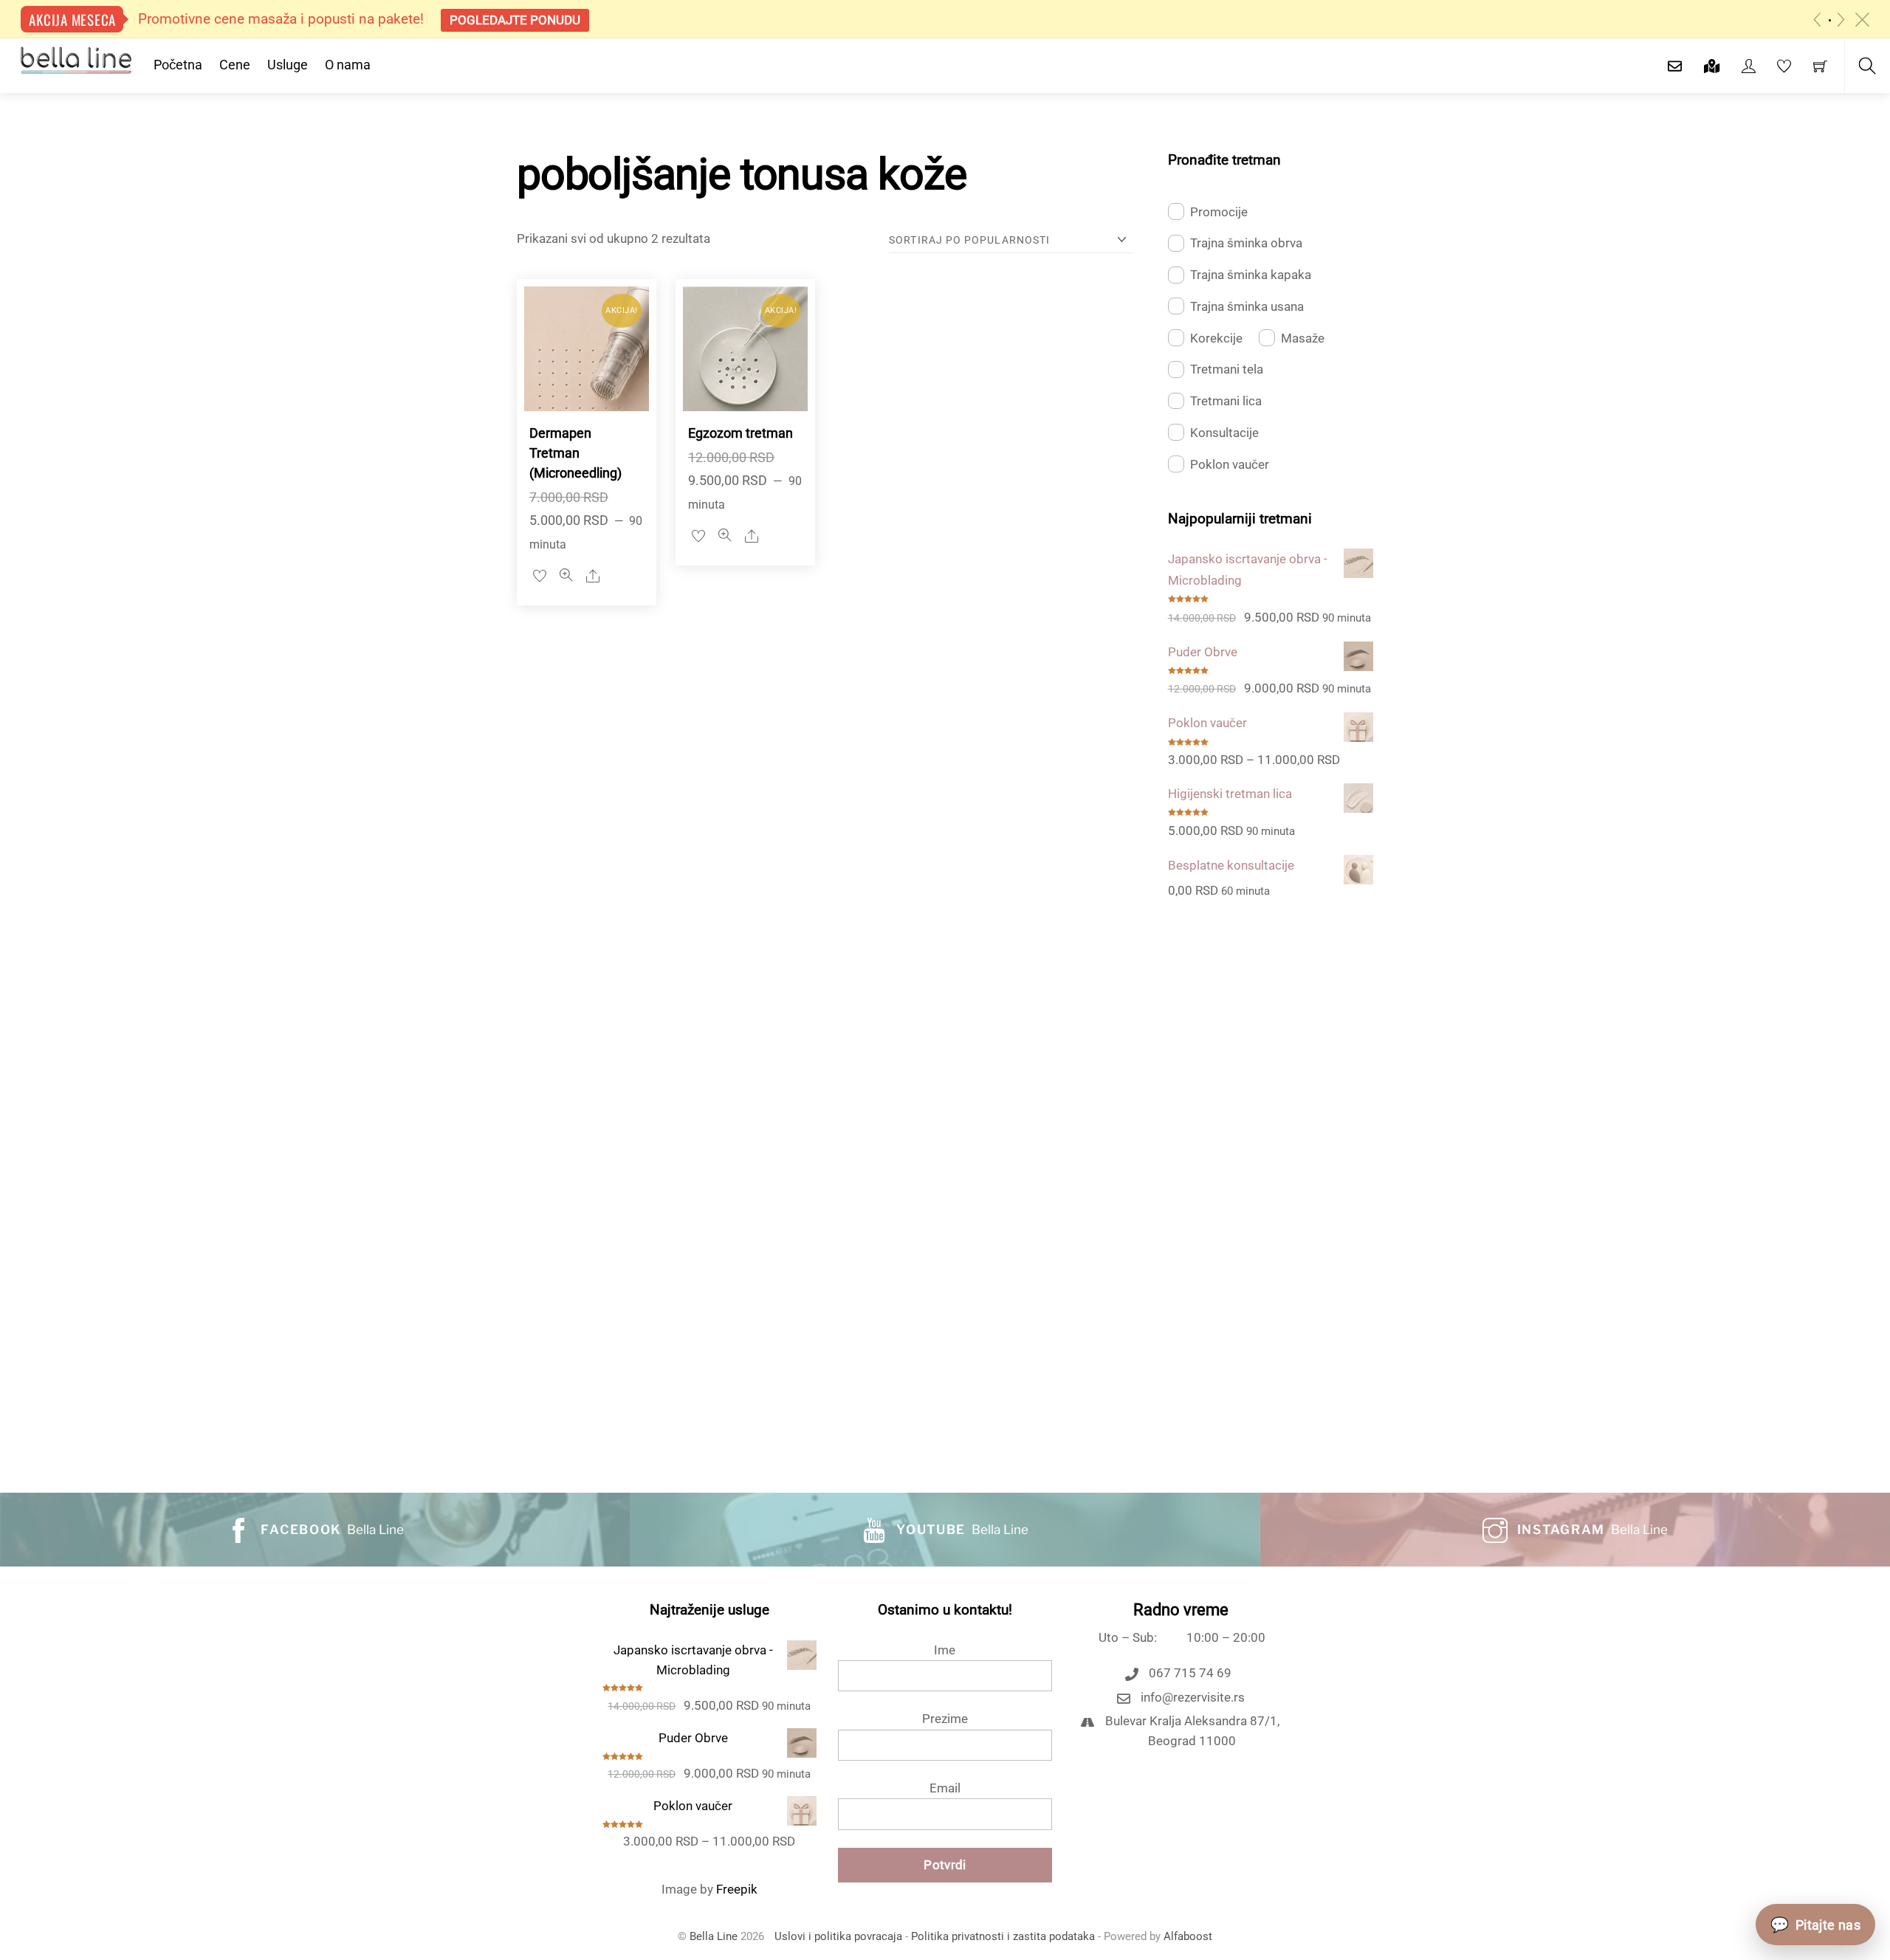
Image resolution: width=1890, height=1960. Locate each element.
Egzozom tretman (740, 433)
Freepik (737, 1889)
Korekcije (1216, 338)
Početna (178, 65)
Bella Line (714, 1937)
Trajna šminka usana (1247, 306)
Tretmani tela (1227, 369)
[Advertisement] (1271, 1179)
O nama (348, 65)
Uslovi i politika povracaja (838, 1937)
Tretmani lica (1226, 401)
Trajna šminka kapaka (1251, 275)
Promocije (1219, 212)
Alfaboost (1188, 1937)
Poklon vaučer (1230, 464)
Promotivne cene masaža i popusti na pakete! (281, 19)
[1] (1830, 20)
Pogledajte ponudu (515, 20)
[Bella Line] (76, 59)
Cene (235, 65)
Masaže (1303, 338)
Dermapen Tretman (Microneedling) (575, 453)
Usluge (288, 65)
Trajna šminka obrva (1246, 243)
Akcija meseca (72, 19)
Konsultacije (1224, 433)
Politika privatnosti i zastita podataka (1003, 1937)
